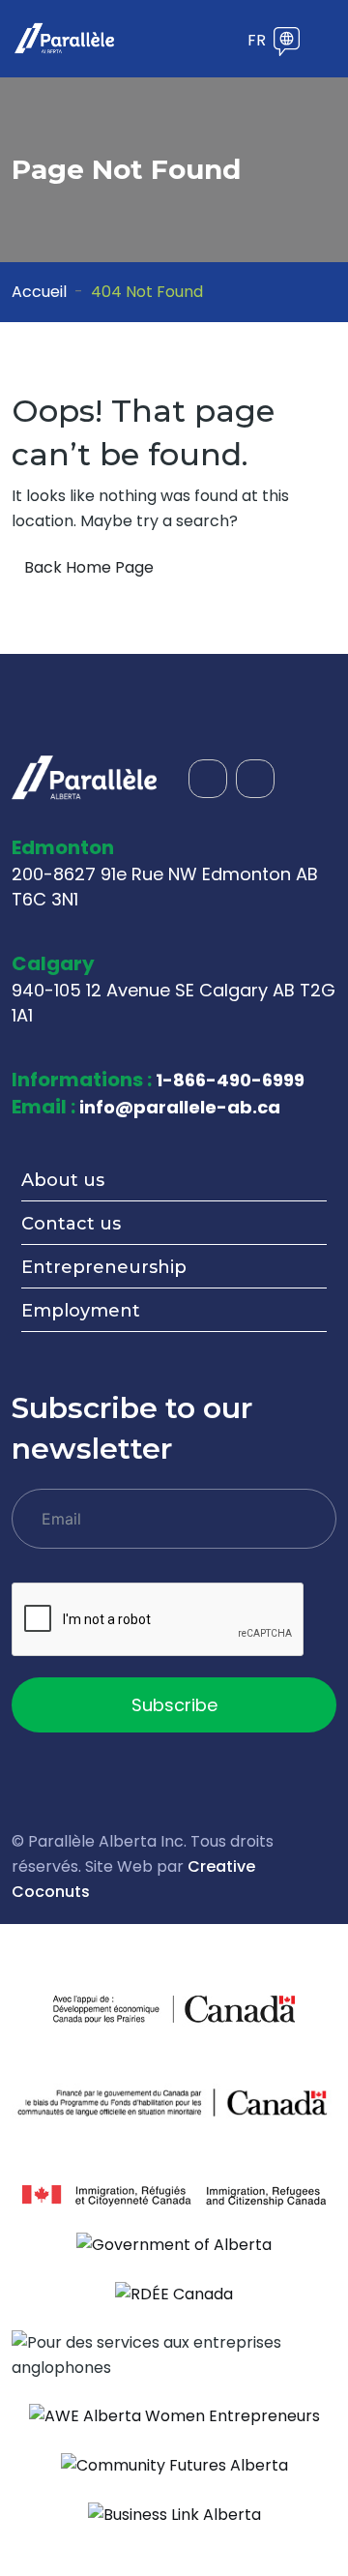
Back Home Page (89, 567)
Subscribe (174, 1705)
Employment (81, 1311)
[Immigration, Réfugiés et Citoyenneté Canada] (174, 2194)
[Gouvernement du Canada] (234, 2009)
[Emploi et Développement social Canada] (174, 2102)
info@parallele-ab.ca (180, 1107)
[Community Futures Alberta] (174, 2464)
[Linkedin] (255, 779)
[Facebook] (208, 779)
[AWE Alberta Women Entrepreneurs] (174, 2416)
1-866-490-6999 (230, 1080)
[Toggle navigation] (324, 39)
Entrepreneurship (104, 1267)
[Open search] (195, 42)
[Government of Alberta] (174, 2245)
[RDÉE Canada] (174, 2293)
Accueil (39, 292)
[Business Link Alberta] (174, 2514)
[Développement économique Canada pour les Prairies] (114, 2009)
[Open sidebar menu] (224, 42)
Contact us (71, 1224)
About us (63, 1180)
